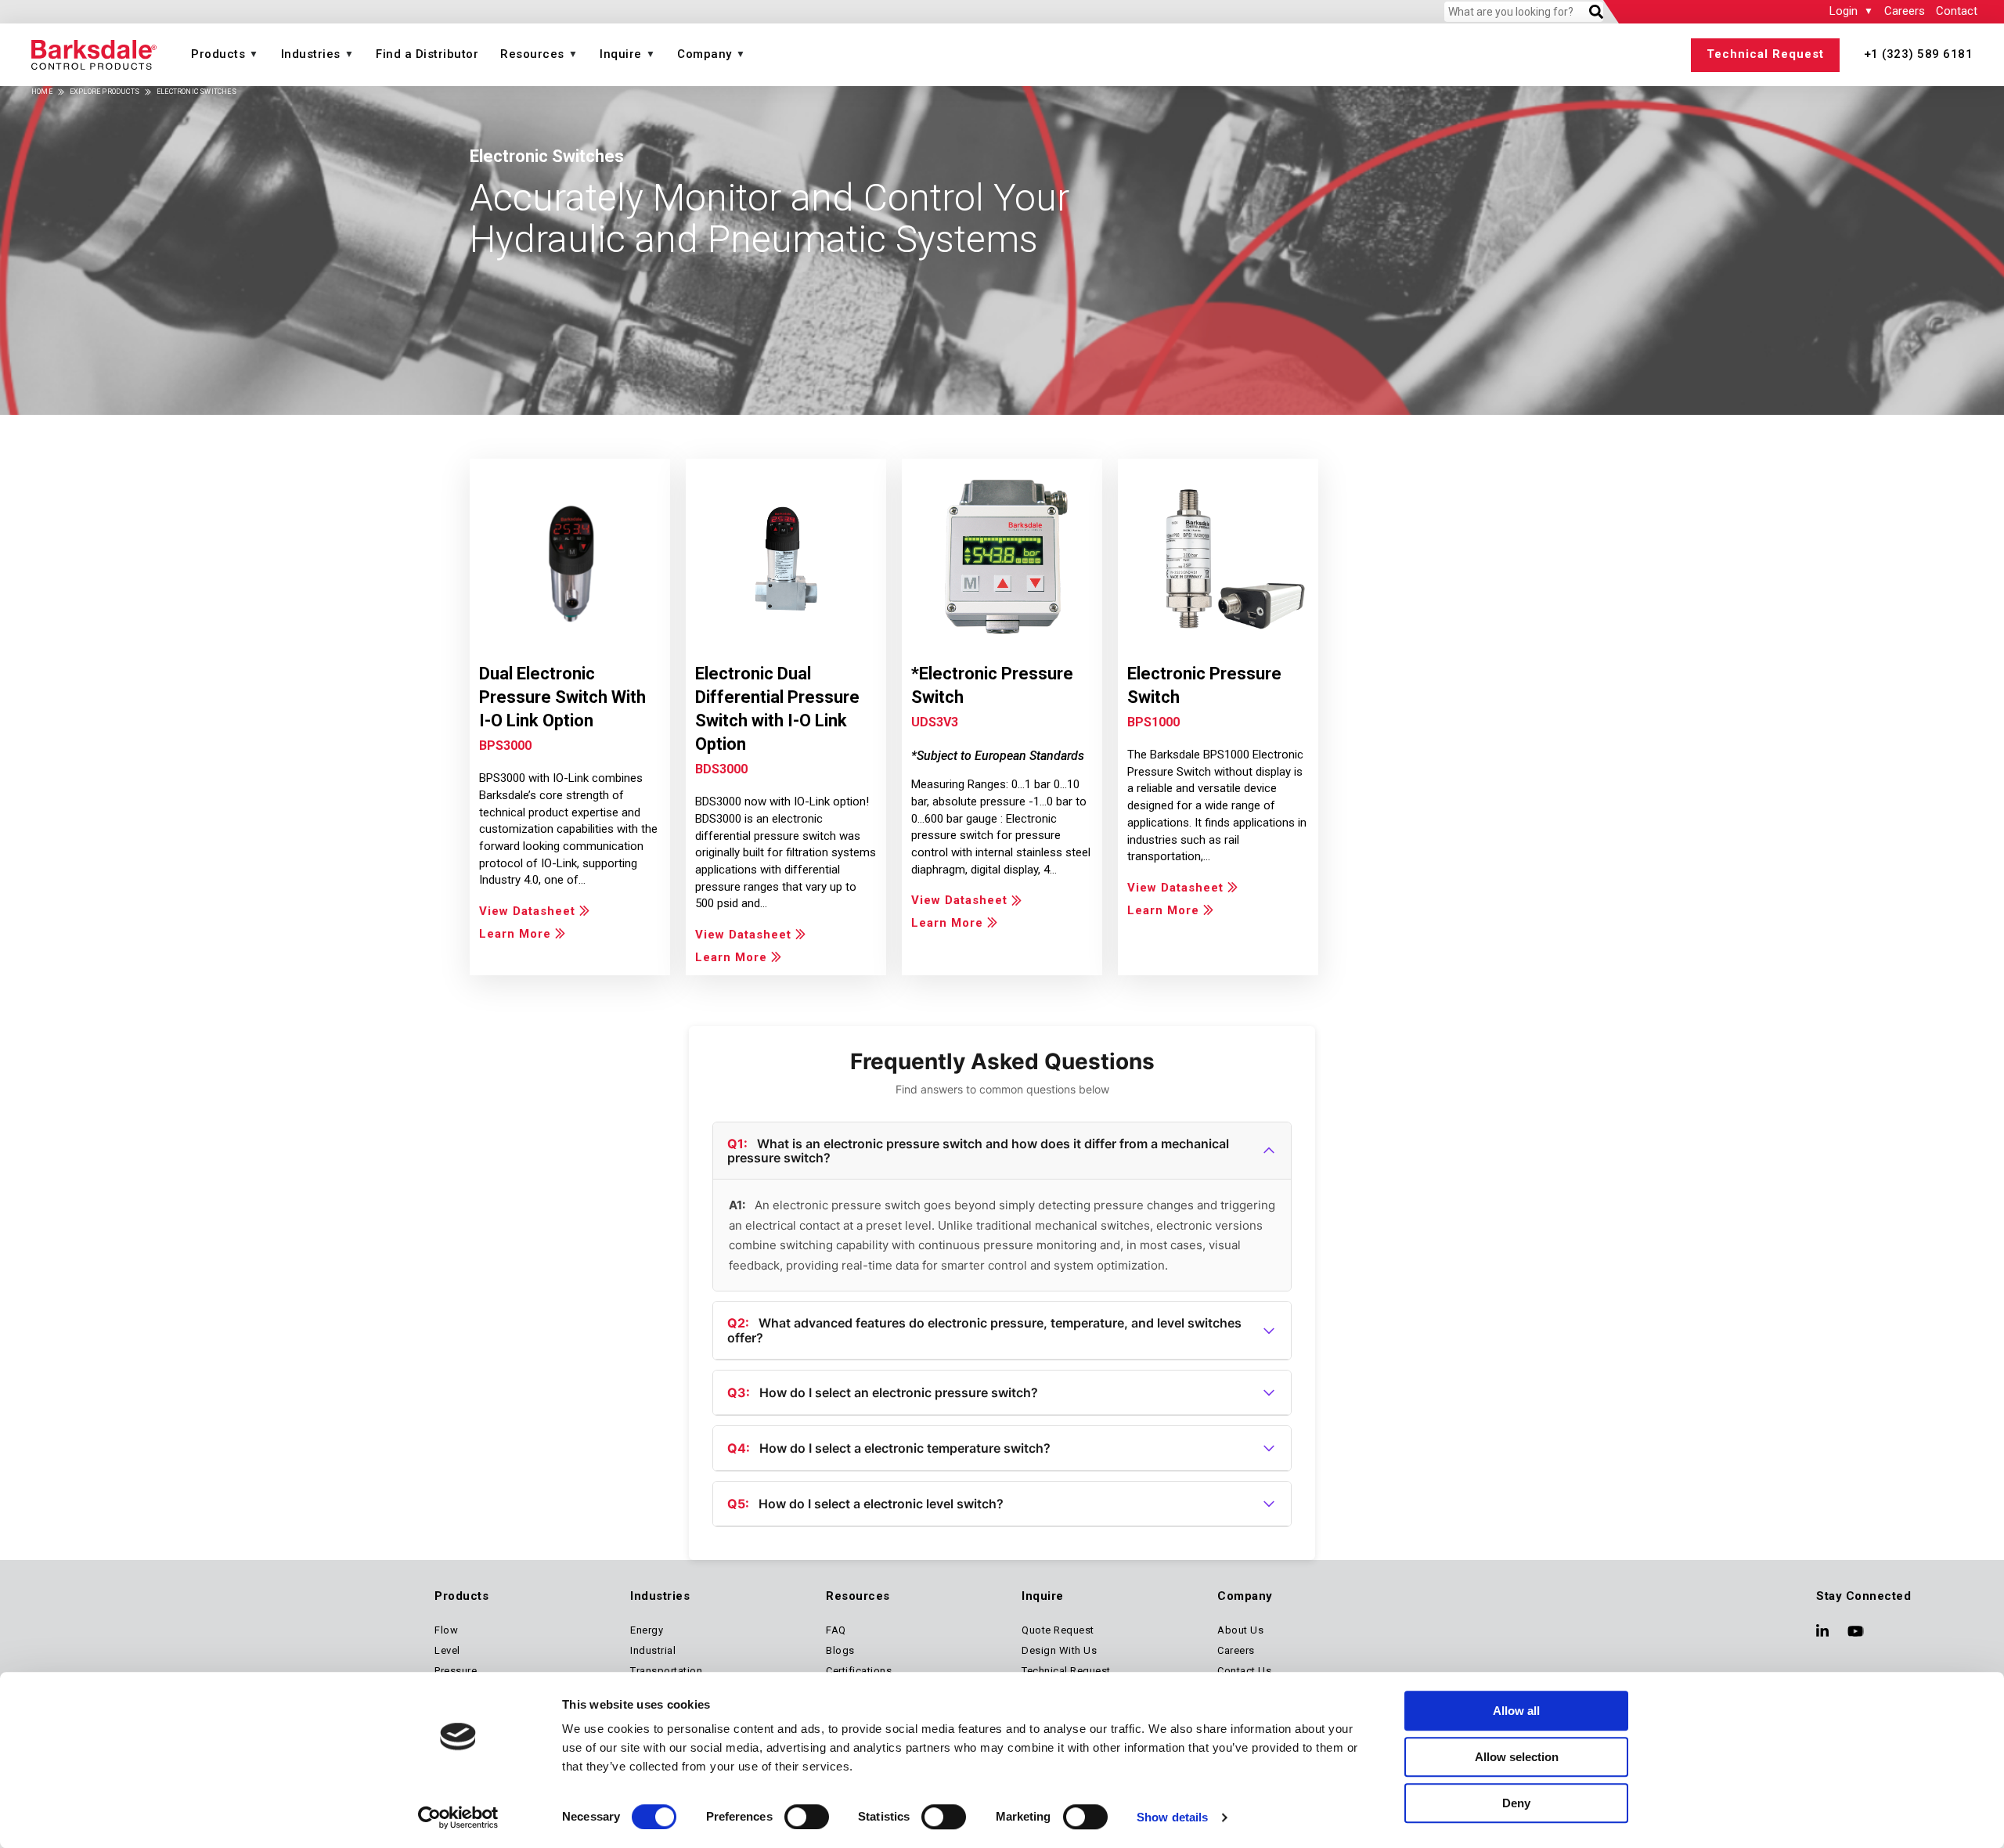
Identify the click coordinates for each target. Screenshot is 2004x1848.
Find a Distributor (427, 54)
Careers (1905, 11)
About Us (1240, 1630)
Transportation (666, 1671)
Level (447, 1650)
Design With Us (1059, 1650)
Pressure (456, 1671)
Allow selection (1517, 1757)
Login (1844, 11)
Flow (446, 1630)
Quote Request (1058, 1630)
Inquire (621, 54)
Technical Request (1765, 54)
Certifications (859, 1671)
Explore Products (105, 92)
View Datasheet (527, 911)
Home (42, 92)
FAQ (836, 1630)
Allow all (1516, 1711)
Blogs (840, 1650)
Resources (532, 54)
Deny (1516, 1803)
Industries (311, 54)
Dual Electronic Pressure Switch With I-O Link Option (562, 697)
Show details (1172, 1817)
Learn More (515, 934)
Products (218, 54)
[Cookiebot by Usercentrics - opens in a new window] (458, 1817)
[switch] (807, 1817)
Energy (647, 1630)
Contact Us (1244, 1671)
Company (705, 54)
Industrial (653, 1650)
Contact (1957, 11)
